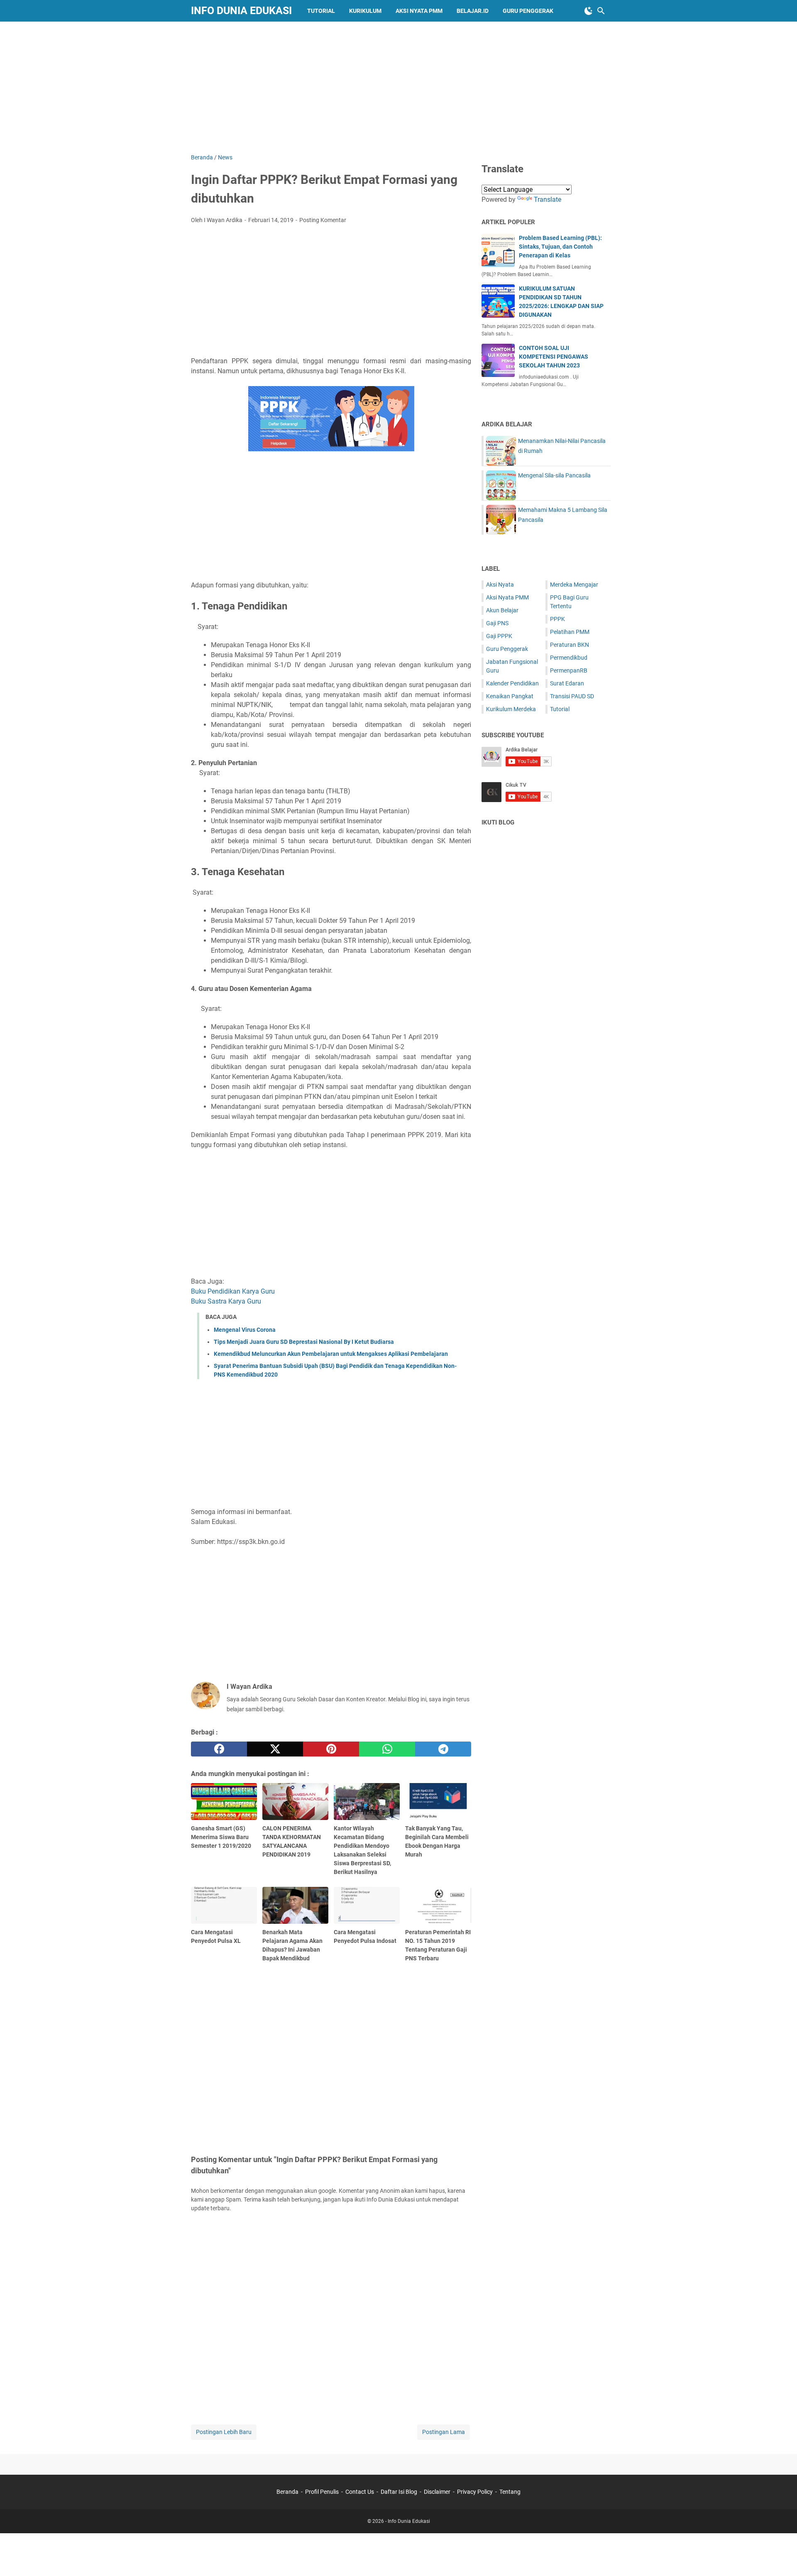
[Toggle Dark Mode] (589, 11)
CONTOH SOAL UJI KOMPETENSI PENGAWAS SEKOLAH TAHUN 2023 (554, 357)
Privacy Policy (475, 2492)
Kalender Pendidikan (512, 683)
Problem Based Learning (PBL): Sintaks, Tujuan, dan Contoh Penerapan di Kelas (560, 247)
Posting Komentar (323, 220)
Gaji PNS (497, 623)
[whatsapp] (387, 1749)
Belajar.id (473, 11)
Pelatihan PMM (570, 632)
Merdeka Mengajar (574, 585)
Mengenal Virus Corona (245, 1330)
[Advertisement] (398, 86)
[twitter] (275, 1749)
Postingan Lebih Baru (224, 2432)
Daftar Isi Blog (399, 2492)
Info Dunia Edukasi (241, 11)
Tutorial (321, 11)
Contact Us (360, 2492)
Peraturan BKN (570, 645)
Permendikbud (569, 658)
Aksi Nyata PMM (419, 11)
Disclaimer (437, 2492)
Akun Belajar (502, 610)
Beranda (287, 2492)
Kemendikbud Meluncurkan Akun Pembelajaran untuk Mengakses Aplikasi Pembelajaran (331, 1354)
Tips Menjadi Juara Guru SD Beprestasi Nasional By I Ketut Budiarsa (304, 1342)
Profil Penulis (322, 2492)
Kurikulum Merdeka (511, 709)
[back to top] (780, 2557)
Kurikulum (365, 11)
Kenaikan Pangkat (510, 696)
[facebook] (219, 1749)
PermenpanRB (569, 670)
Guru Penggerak (528, 11)
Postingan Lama (444, 2432)
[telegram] (443, 1749)
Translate (548, 199)
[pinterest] (331, 1749)
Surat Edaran (567, 683)
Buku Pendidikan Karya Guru (233, 1291)
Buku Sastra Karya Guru (226, 1301)
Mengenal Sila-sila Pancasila (554, 475)
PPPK (557, 619)
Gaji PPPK (499, 636)
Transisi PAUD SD (572, 696)
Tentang (510, 2492)
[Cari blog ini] (601, 11)
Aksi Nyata (500, 585)
